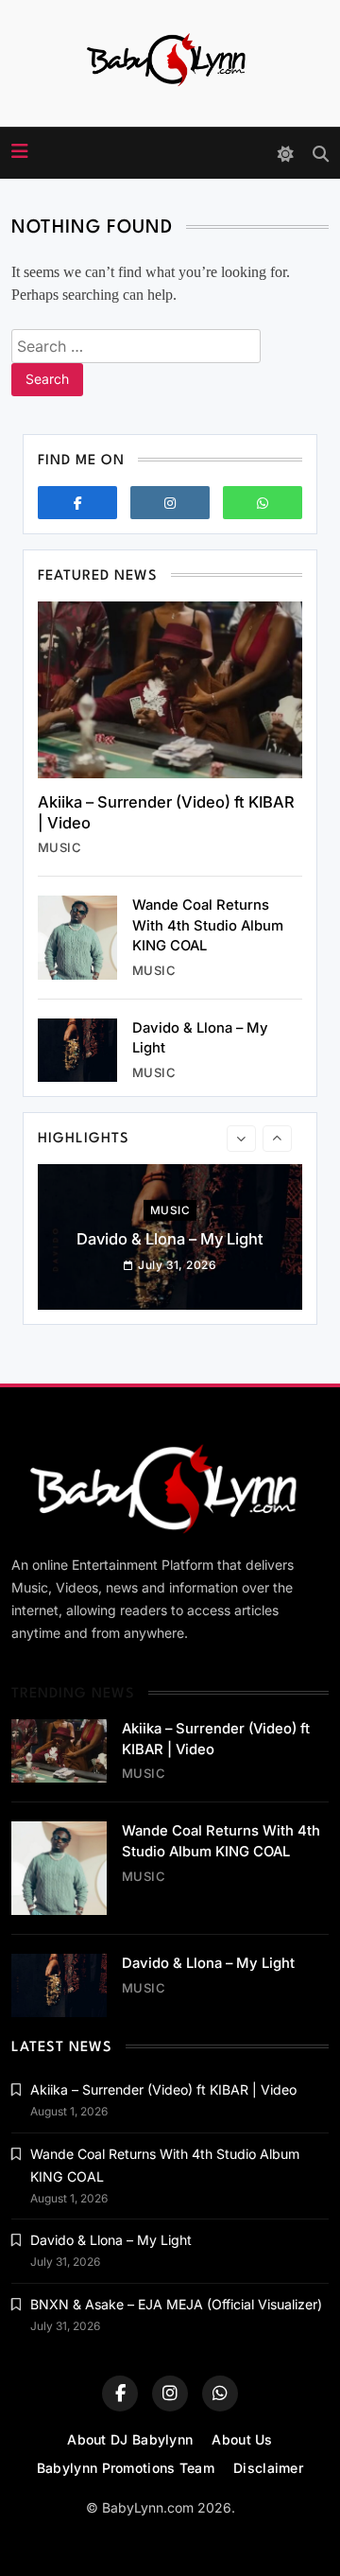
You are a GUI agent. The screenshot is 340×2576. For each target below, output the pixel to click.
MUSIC (59, 847)
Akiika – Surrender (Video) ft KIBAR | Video (163, 2089)
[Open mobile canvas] (20, 151)
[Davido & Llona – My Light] (77, 1050)
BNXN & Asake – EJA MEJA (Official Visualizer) (176, 2304)
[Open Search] (321, 154)
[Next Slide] (277, 1139)
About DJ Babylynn (130, 2439)
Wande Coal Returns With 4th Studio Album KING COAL (208, 925)
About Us (242, 2439)
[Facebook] (77, 503)
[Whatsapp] (263, 503)
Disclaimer (268, 2468)
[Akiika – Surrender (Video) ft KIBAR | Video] (170, 690)
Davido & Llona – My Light (170, 1239)
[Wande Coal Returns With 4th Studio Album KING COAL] (77, 938)
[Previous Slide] (241, 1139)
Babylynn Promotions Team (126, 2468)
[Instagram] (170, 503)
